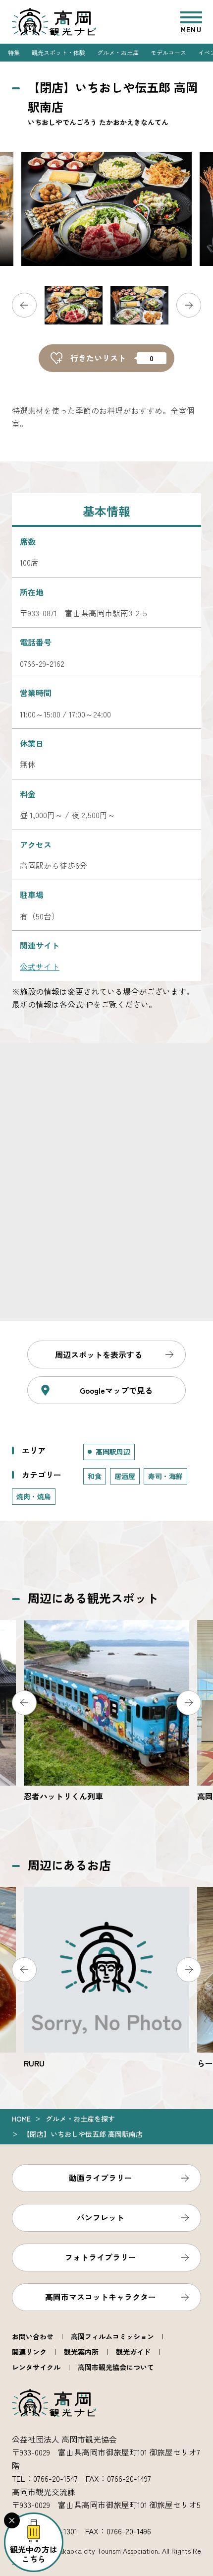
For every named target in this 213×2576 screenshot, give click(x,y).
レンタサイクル (36, 2367)
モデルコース (168, 52)
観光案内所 (81, 2352)
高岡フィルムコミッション (112, 2336)
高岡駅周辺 (113, 1452)
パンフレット (101, 2217)
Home (21, 2119)
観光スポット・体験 (58, 52)
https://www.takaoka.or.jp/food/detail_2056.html (106, 1978)
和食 (95, 1476)
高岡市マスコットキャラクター (101, 2297)
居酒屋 (125, 1476)
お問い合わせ (33, 2336)
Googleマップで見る (116, 1390)
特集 (14, 52)
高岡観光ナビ (54, 22)
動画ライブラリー (101, 2178)
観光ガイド (133, 2352)
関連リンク (29, 2352)
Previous (24, 305)
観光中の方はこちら (34, 2554)
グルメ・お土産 (118, 52)
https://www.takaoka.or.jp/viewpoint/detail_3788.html (106, 1711)
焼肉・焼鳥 (34, 1496)
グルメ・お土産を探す (80, 2119)
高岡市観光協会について (116, 2367)
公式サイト (40, 966)
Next (189, 305)
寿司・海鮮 (165, 1476)
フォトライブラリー (101, 2257)
